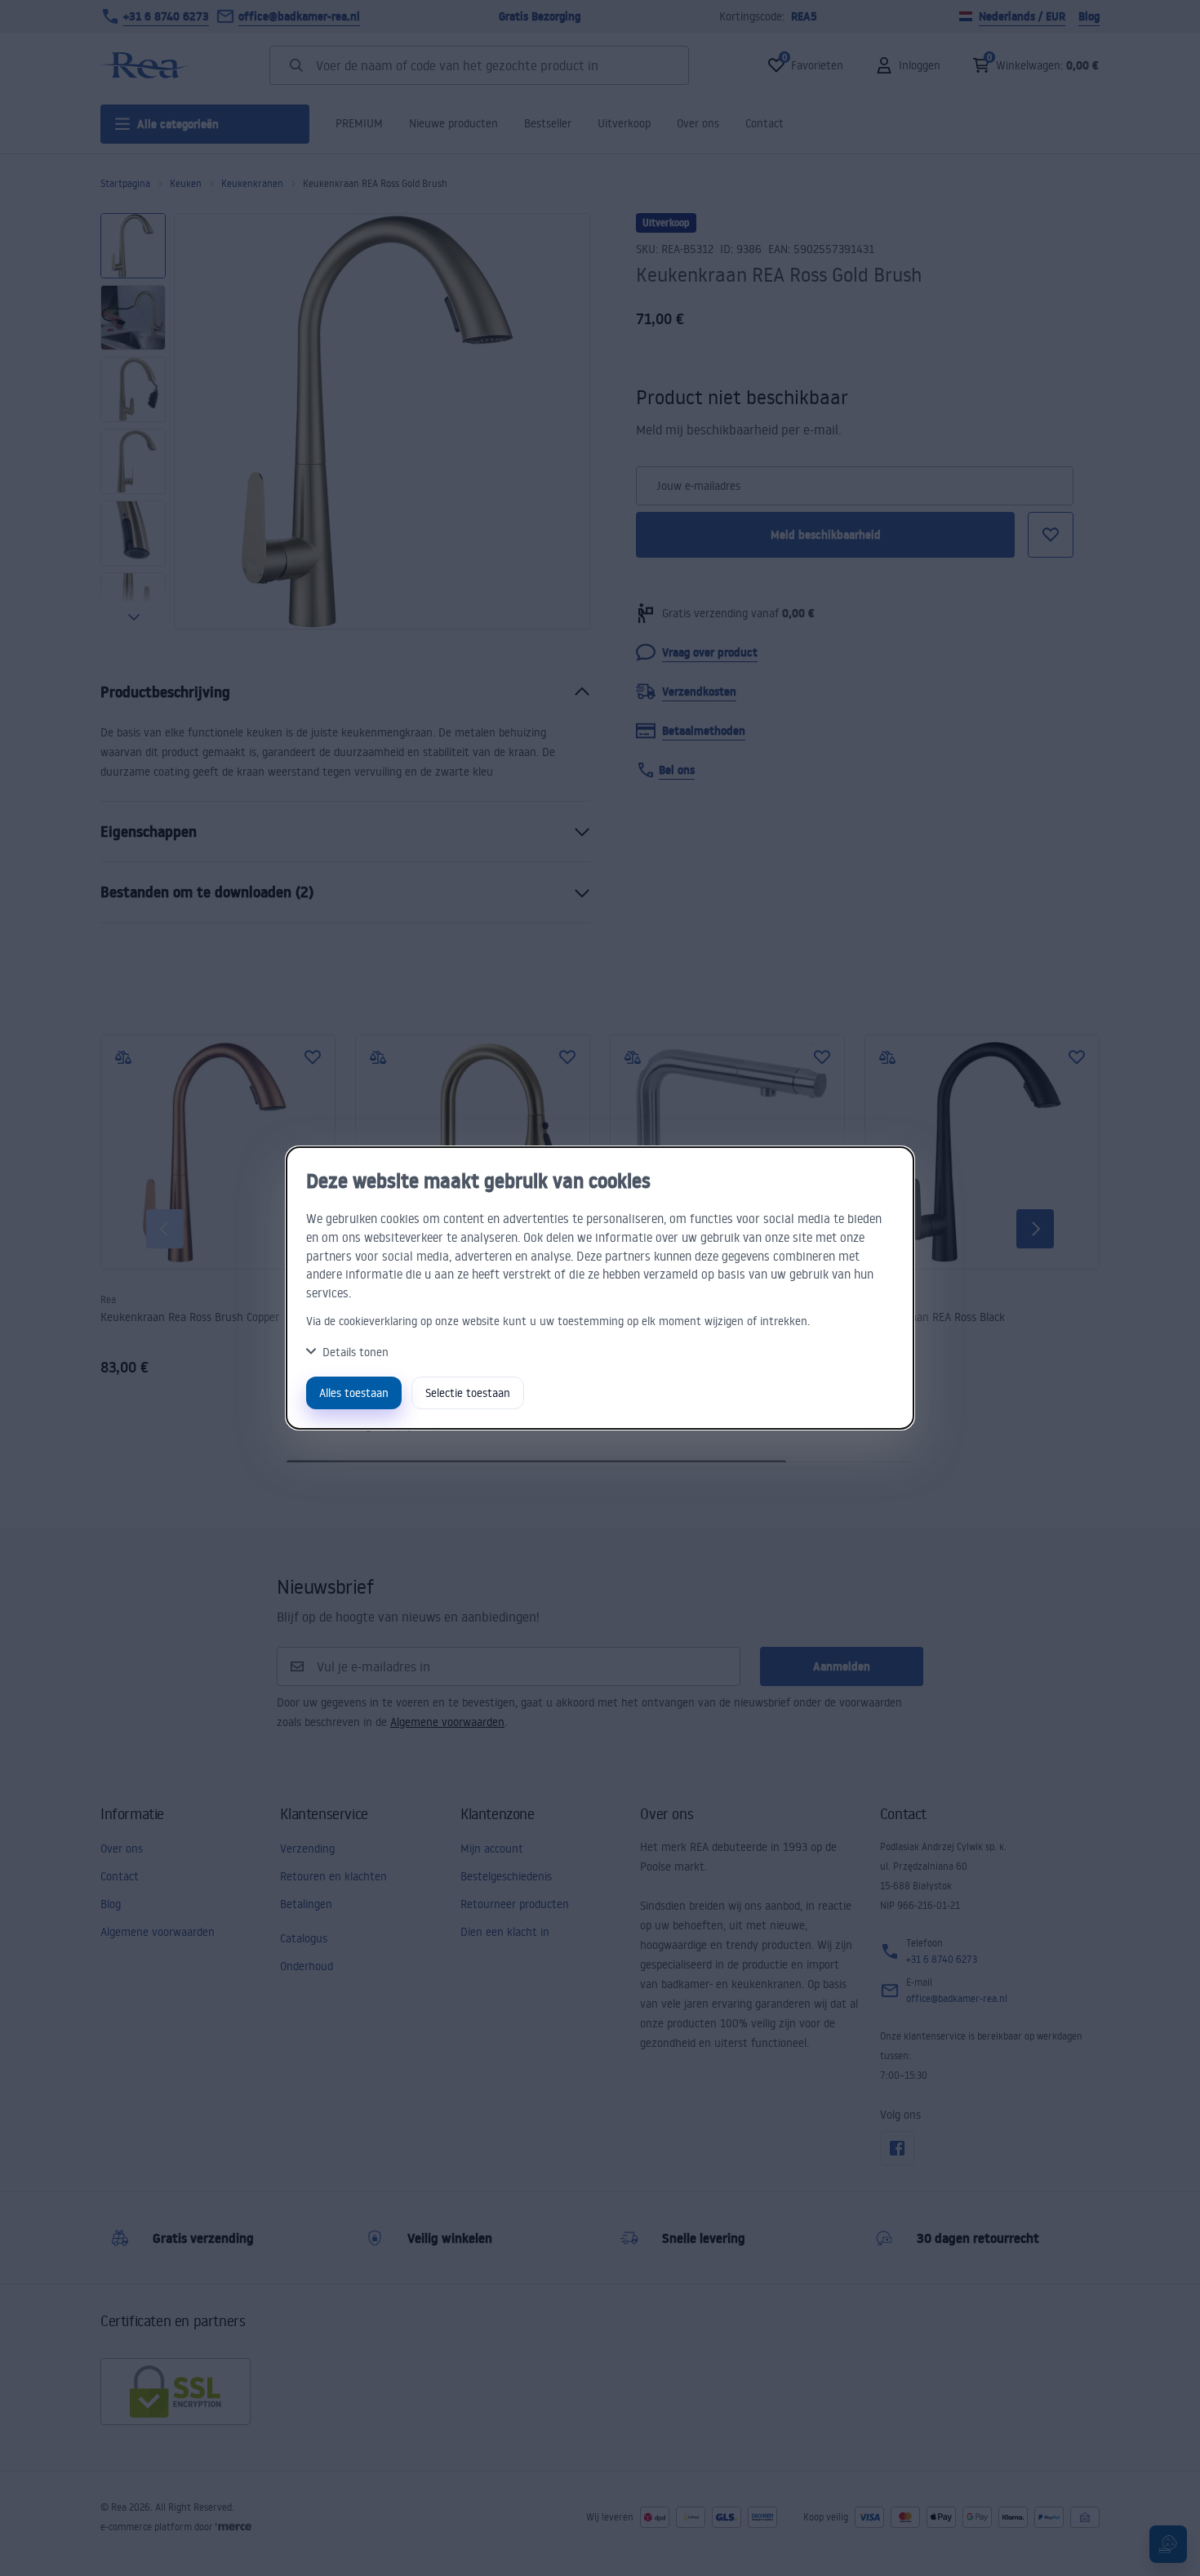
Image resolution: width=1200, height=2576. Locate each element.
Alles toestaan (354, 1393)
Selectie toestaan (468, 1393)
